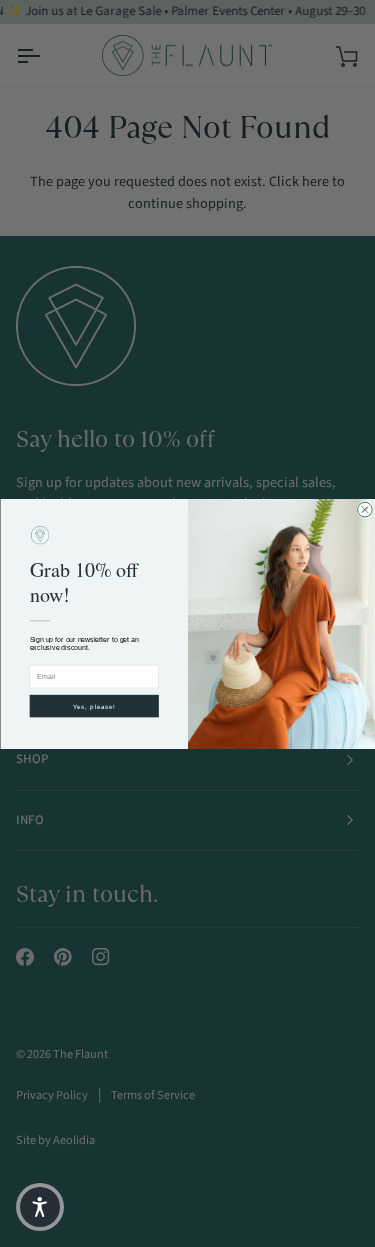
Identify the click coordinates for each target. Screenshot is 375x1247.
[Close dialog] (364, 509)
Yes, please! (93, 705)
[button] (40, 1207)
